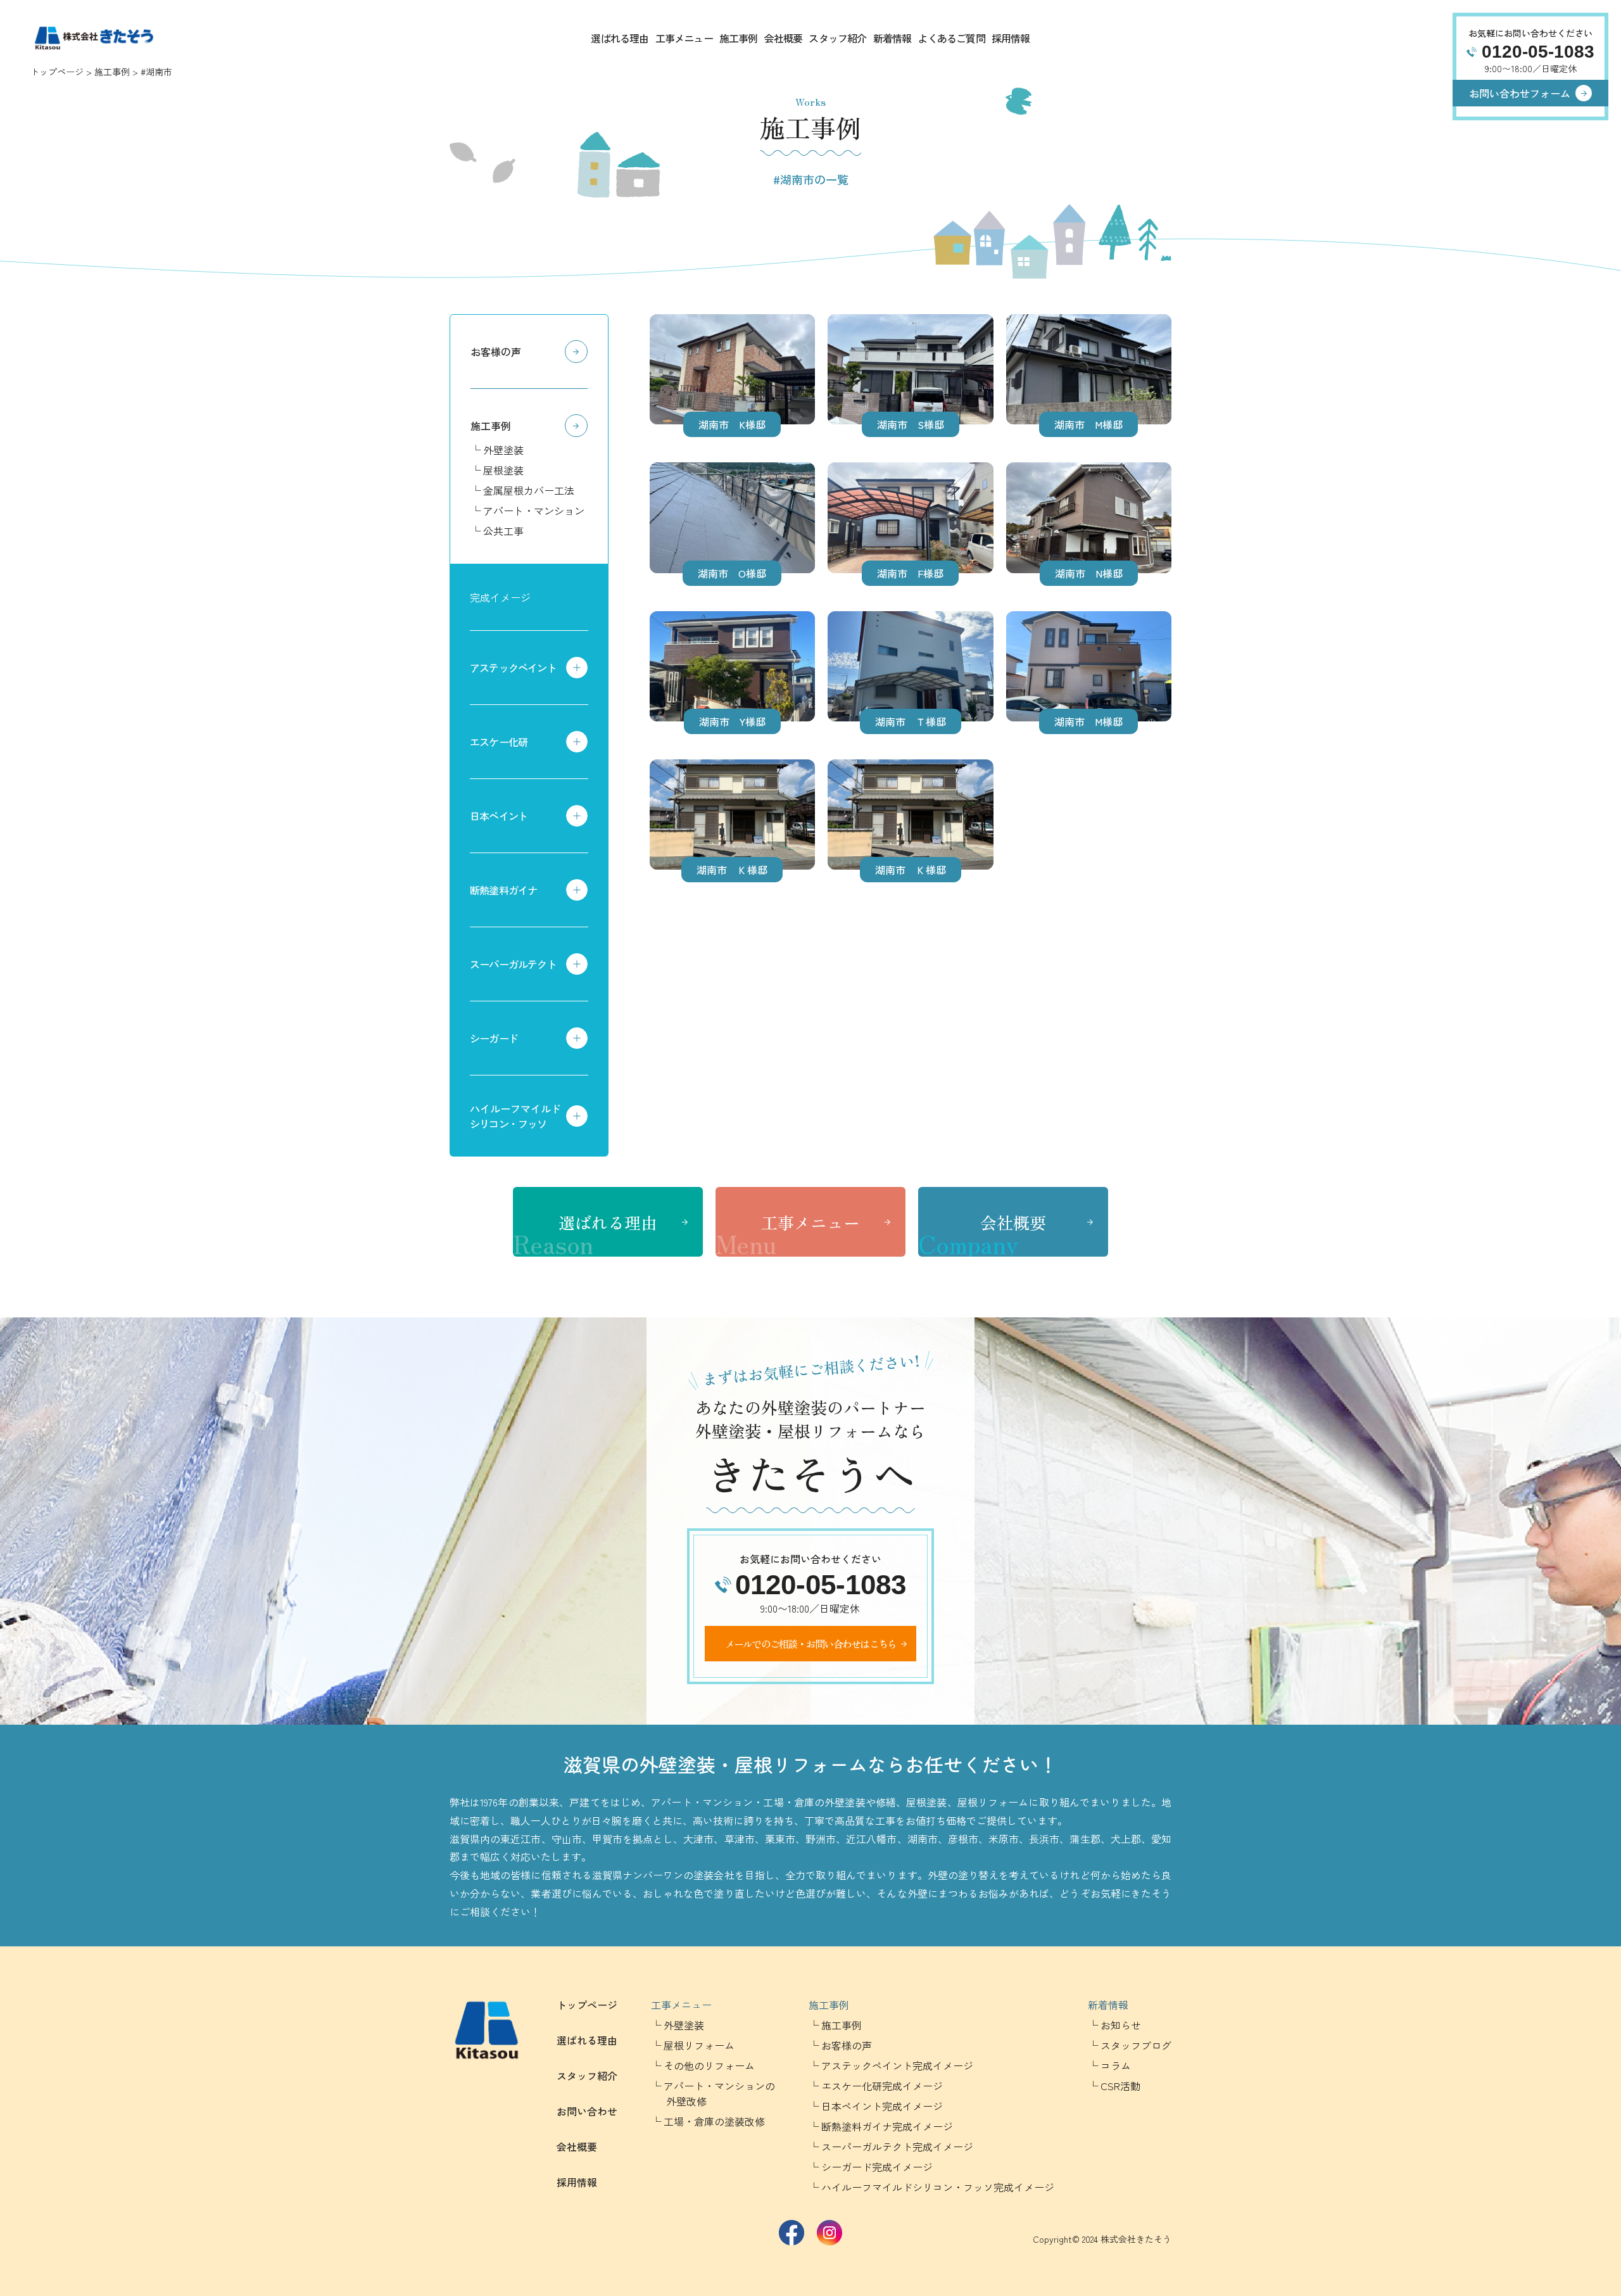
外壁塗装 (503, 450)
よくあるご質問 (951, 38)
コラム (1116, 2065)
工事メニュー (684, 38)
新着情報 (892, 38)
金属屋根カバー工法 (529, 490)
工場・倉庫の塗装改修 (714, 2121)
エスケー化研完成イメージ (882, 2086)
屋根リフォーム (699, 2045)
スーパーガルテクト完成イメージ (897, 2147)
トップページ (57, 72)
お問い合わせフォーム (1520, 93)
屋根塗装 (503, 470)
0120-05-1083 (1538, 52)
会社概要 (784, 38)
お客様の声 (496, 352)
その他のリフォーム (709, 2065)
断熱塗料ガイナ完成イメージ (887, 2126)
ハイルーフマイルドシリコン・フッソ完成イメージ (938, 2187)
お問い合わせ (587, 2111)
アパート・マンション (534, 511)
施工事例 (739, 38)
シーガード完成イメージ (877, 2167)
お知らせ (1121, 2025)
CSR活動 (1120, 2086)
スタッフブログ (1136, 2045)
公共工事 (503, 531)
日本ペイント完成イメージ (882, 2106)
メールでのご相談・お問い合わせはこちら (811, 1644)
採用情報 (1011, 38)
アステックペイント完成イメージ (897, 2065)
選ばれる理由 (620, 38)
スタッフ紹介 (837, 38)
